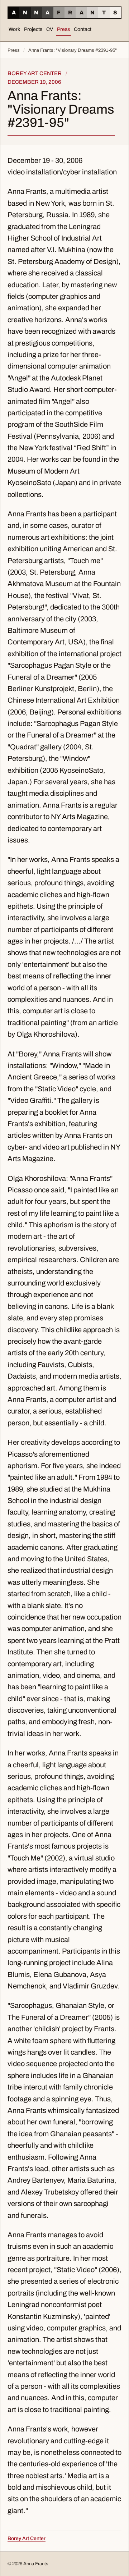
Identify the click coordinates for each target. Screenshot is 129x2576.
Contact (83, 29)
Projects (33, 29)
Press (63, 29)
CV (50, 29)
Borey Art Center (27, 2538)
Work (14, 29)
